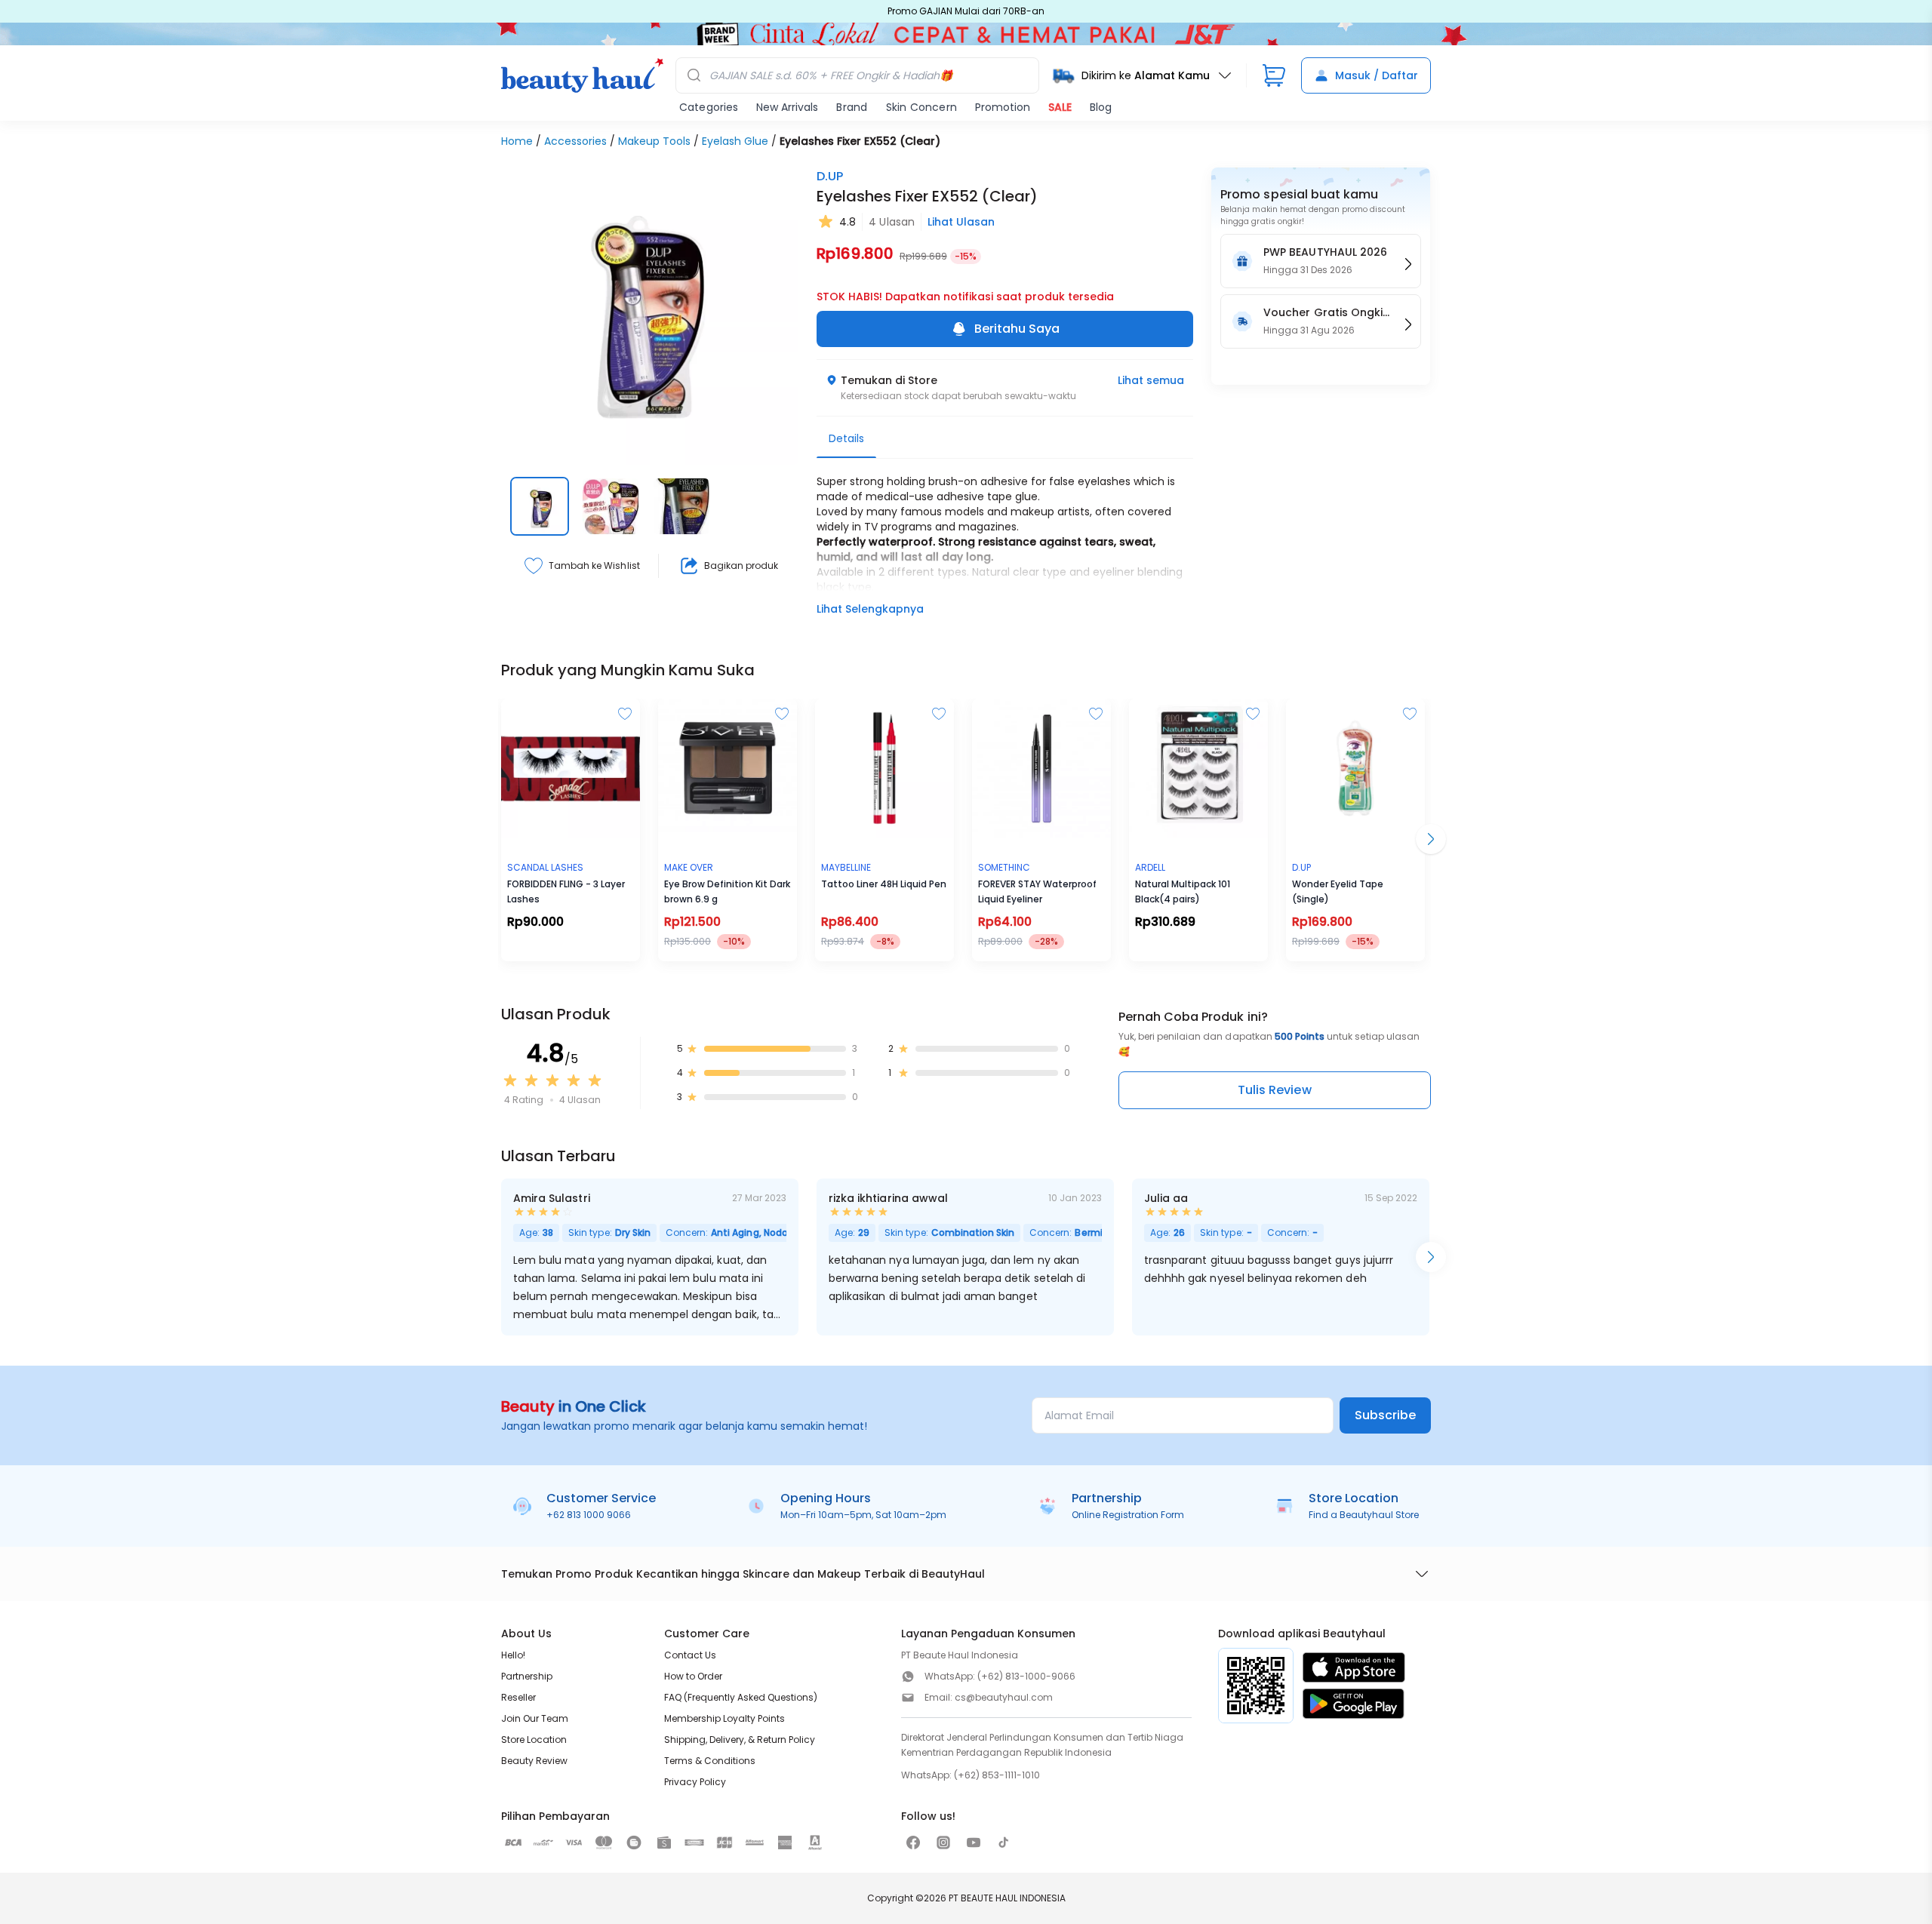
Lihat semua (1151, 380)
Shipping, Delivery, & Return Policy (740, 1740)
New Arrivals (787, 107)
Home (517, 141)
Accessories (575, 141)
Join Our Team (535, 1718)
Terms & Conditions (710, 1761)
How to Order (693, 1676)
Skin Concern (921, 107)
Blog (1101, 107)
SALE (1060, 107)
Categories (709, 107)
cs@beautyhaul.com (1004, 1697)
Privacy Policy (695, 1782)
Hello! (513, 1655)
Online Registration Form (1128, 1515)
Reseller (518, 1697)
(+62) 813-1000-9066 (1026, 1676)
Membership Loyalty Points (724, 1718)
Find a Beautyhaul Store (1364, 1515)
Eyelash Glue (735, 141)
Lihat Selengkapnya (870, 609)
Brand (852, 107)
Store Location (534, 1740)
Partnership (527, 1676)
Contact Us (690, 1655)
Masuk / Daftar (1377, 75)
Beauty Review (534, 1761)
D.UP (830, 176)
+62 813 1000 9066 (589, 1515)
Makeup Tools (654, 141)
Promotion (1003, 107)
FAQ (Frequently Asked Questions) (741, 1697)
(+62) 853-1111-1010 (997, 1775)
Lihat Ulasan (961, 222)
